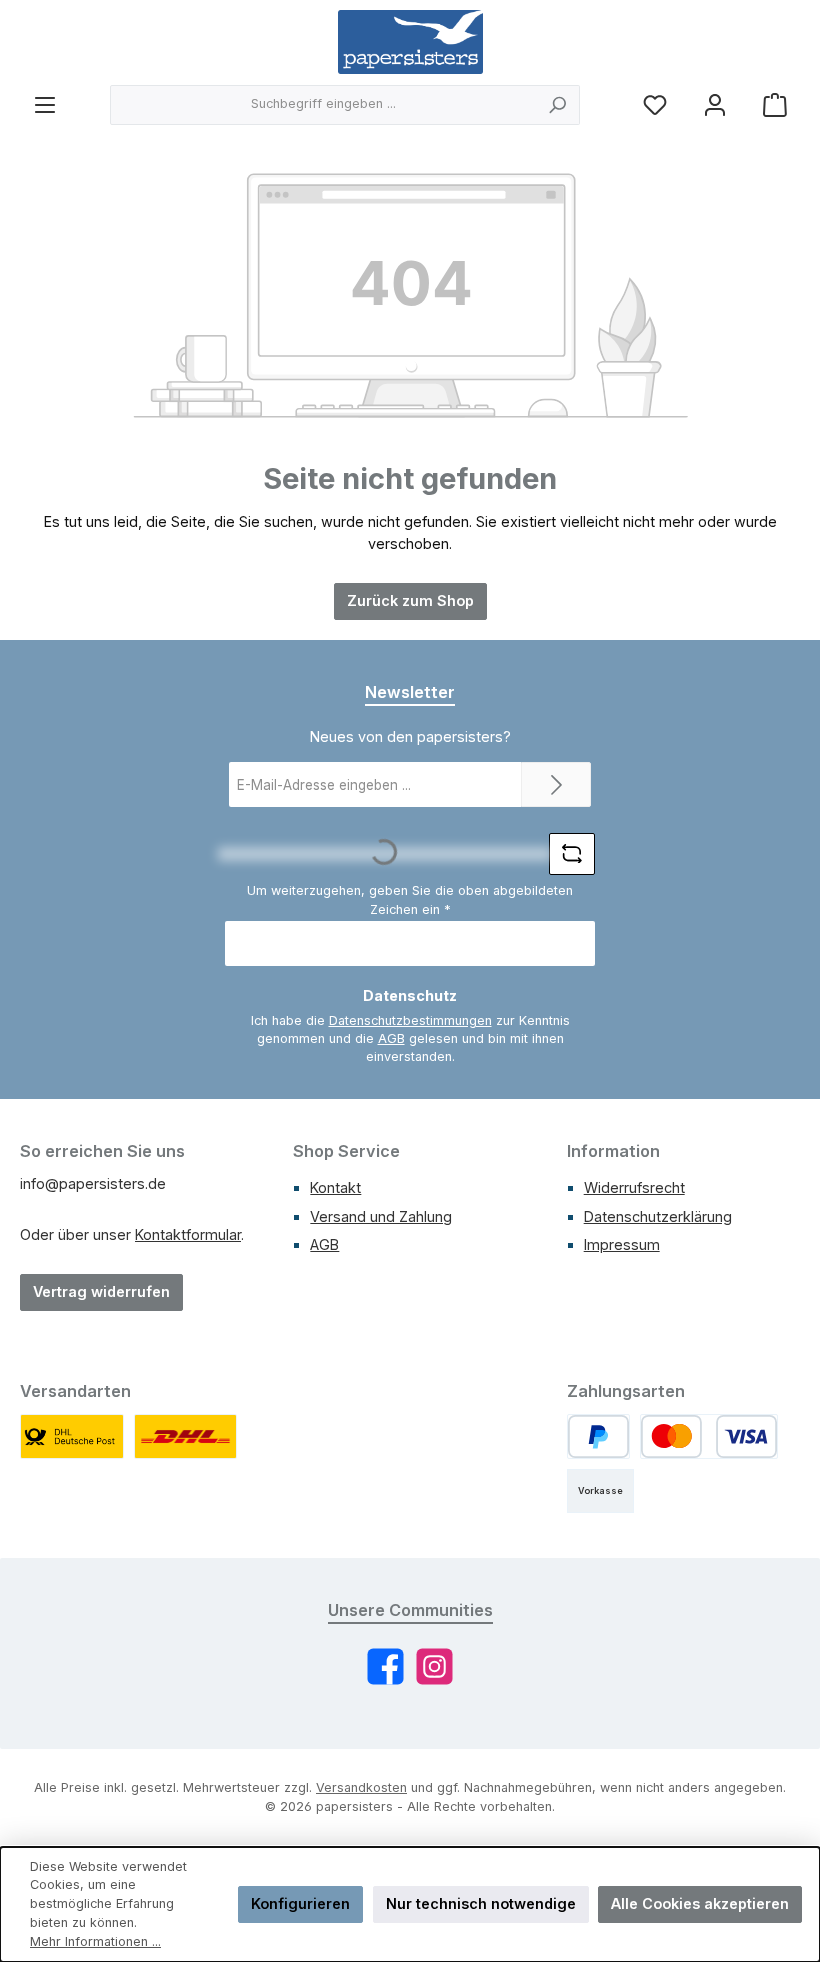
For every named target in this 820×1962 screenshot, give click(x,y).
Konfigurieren (300, 1903)
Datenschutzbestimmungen (410, 1020)
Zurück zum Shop (410, 600)
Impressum (622, 1244)
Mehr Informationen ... (95, 1941)
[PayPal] (598, 1436)
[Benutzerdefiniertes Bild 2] (186, 1436)
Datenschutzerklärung (658, 1216)
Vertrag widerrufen (101, 1291)
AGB (391, 1038)
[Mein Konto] (715, 104)
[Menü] (45, 104)
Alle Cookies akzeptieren (700, 1903)
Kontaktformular (188, 1234)
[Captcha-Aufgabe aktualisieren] (572, 854)
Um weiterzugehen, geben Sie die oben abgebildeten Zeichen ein (410, 900)
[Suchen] (557, 105)
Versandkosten (361, 1787)
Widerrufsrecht (634, 1187)
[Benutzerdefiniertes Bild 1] (72, 1436)
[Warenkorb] (775, 104)
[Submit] (556, 784)
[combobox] (323, 105)
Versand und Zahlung (381, 1216)
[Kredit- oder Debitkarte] (709, 1436)
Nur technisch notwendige (481, 1903)
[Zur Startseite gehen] (410, 42)
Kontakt (335, 1187)
